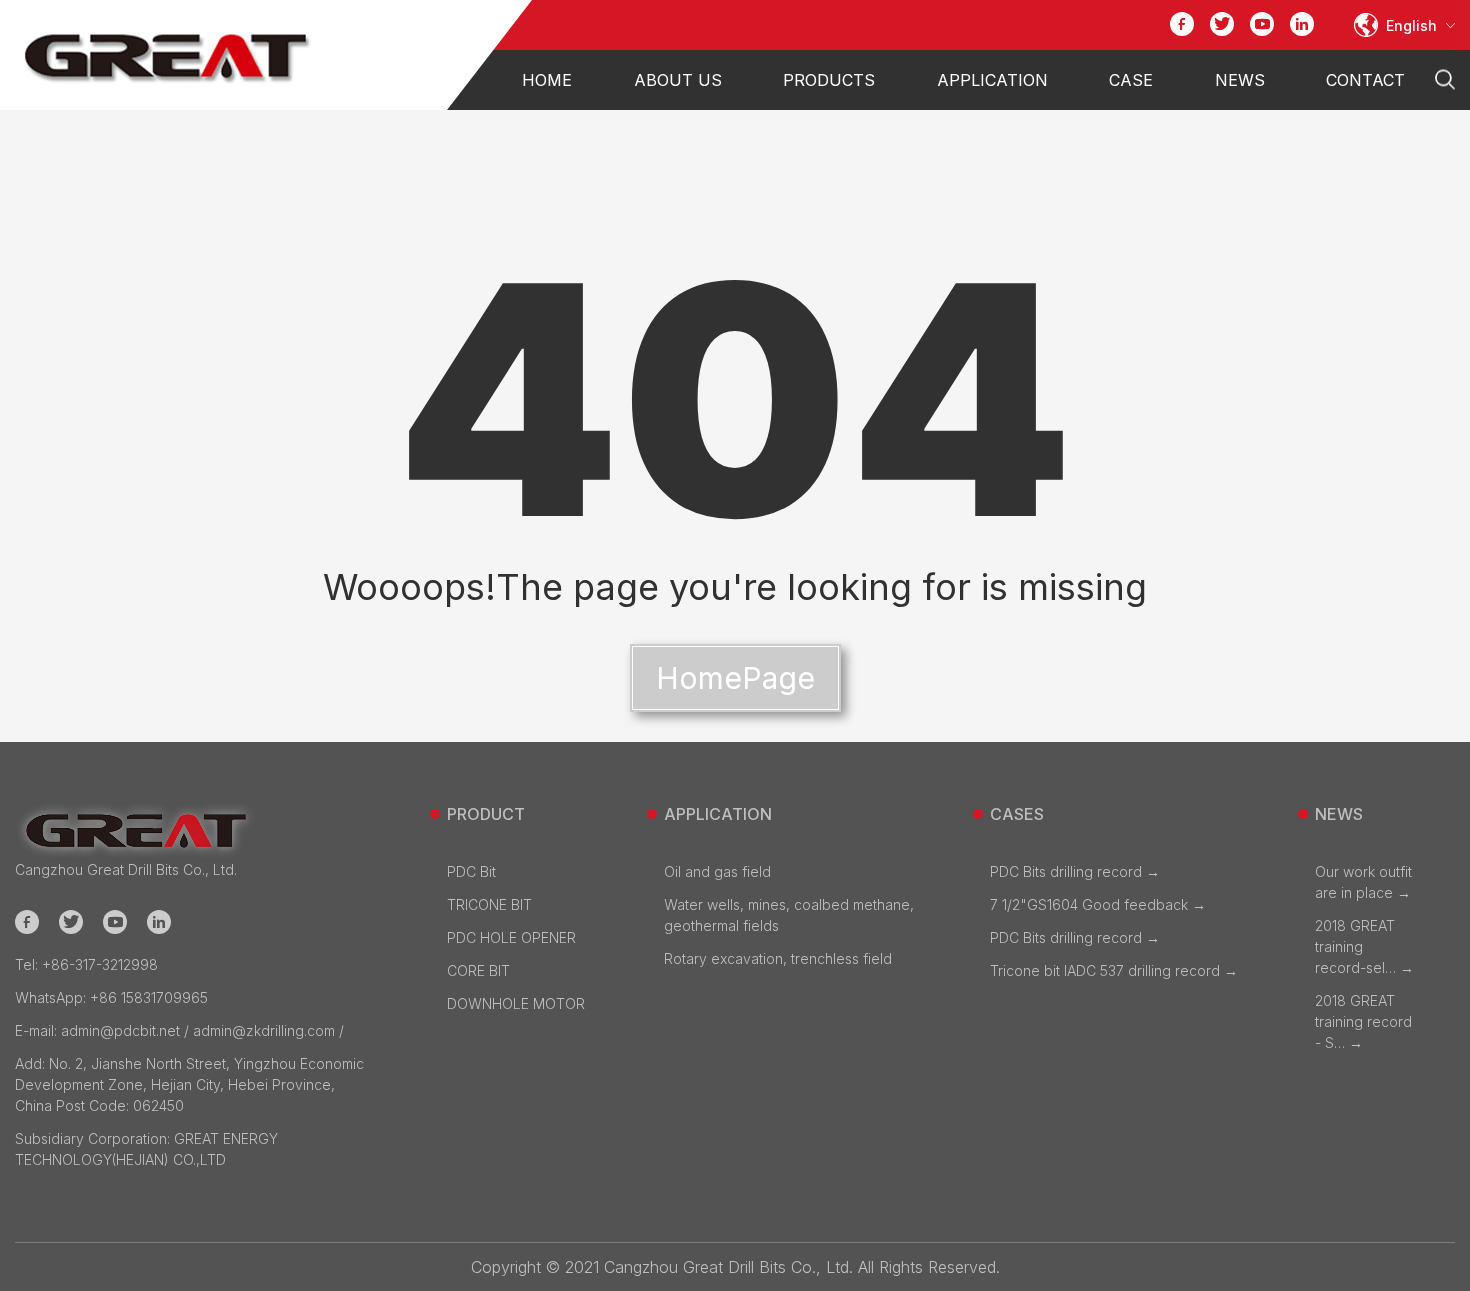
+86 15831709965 (111, 997)
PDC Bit (471, 871)
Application (992, 80)
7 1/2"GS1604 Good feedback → (1098, 904)
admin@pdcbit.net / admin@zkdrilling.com (175, 1030)
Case (1131, 80)
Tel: (28, 964)
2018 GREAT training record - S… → (1363, 1021)
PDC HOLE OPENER (511, 937)
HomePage (735, 678)
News (1240, 80)
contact (1365, 80)
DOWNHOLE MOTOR (516, 1003)
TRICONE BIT (489, 904)
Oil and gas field (717, 871)
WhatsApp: (52, 997)
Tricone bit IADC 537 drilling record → (1114, 970)
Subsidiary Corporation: (94, 1138)
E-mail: (38, 1030)
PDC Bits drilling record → (1075, 871)
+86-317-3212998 (86, 964)
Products (829, 80)
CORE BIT (478, 970)
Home (547, 80)
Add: (32, 1063)
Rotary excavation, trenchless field (778, 958)
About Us (678, 80)
